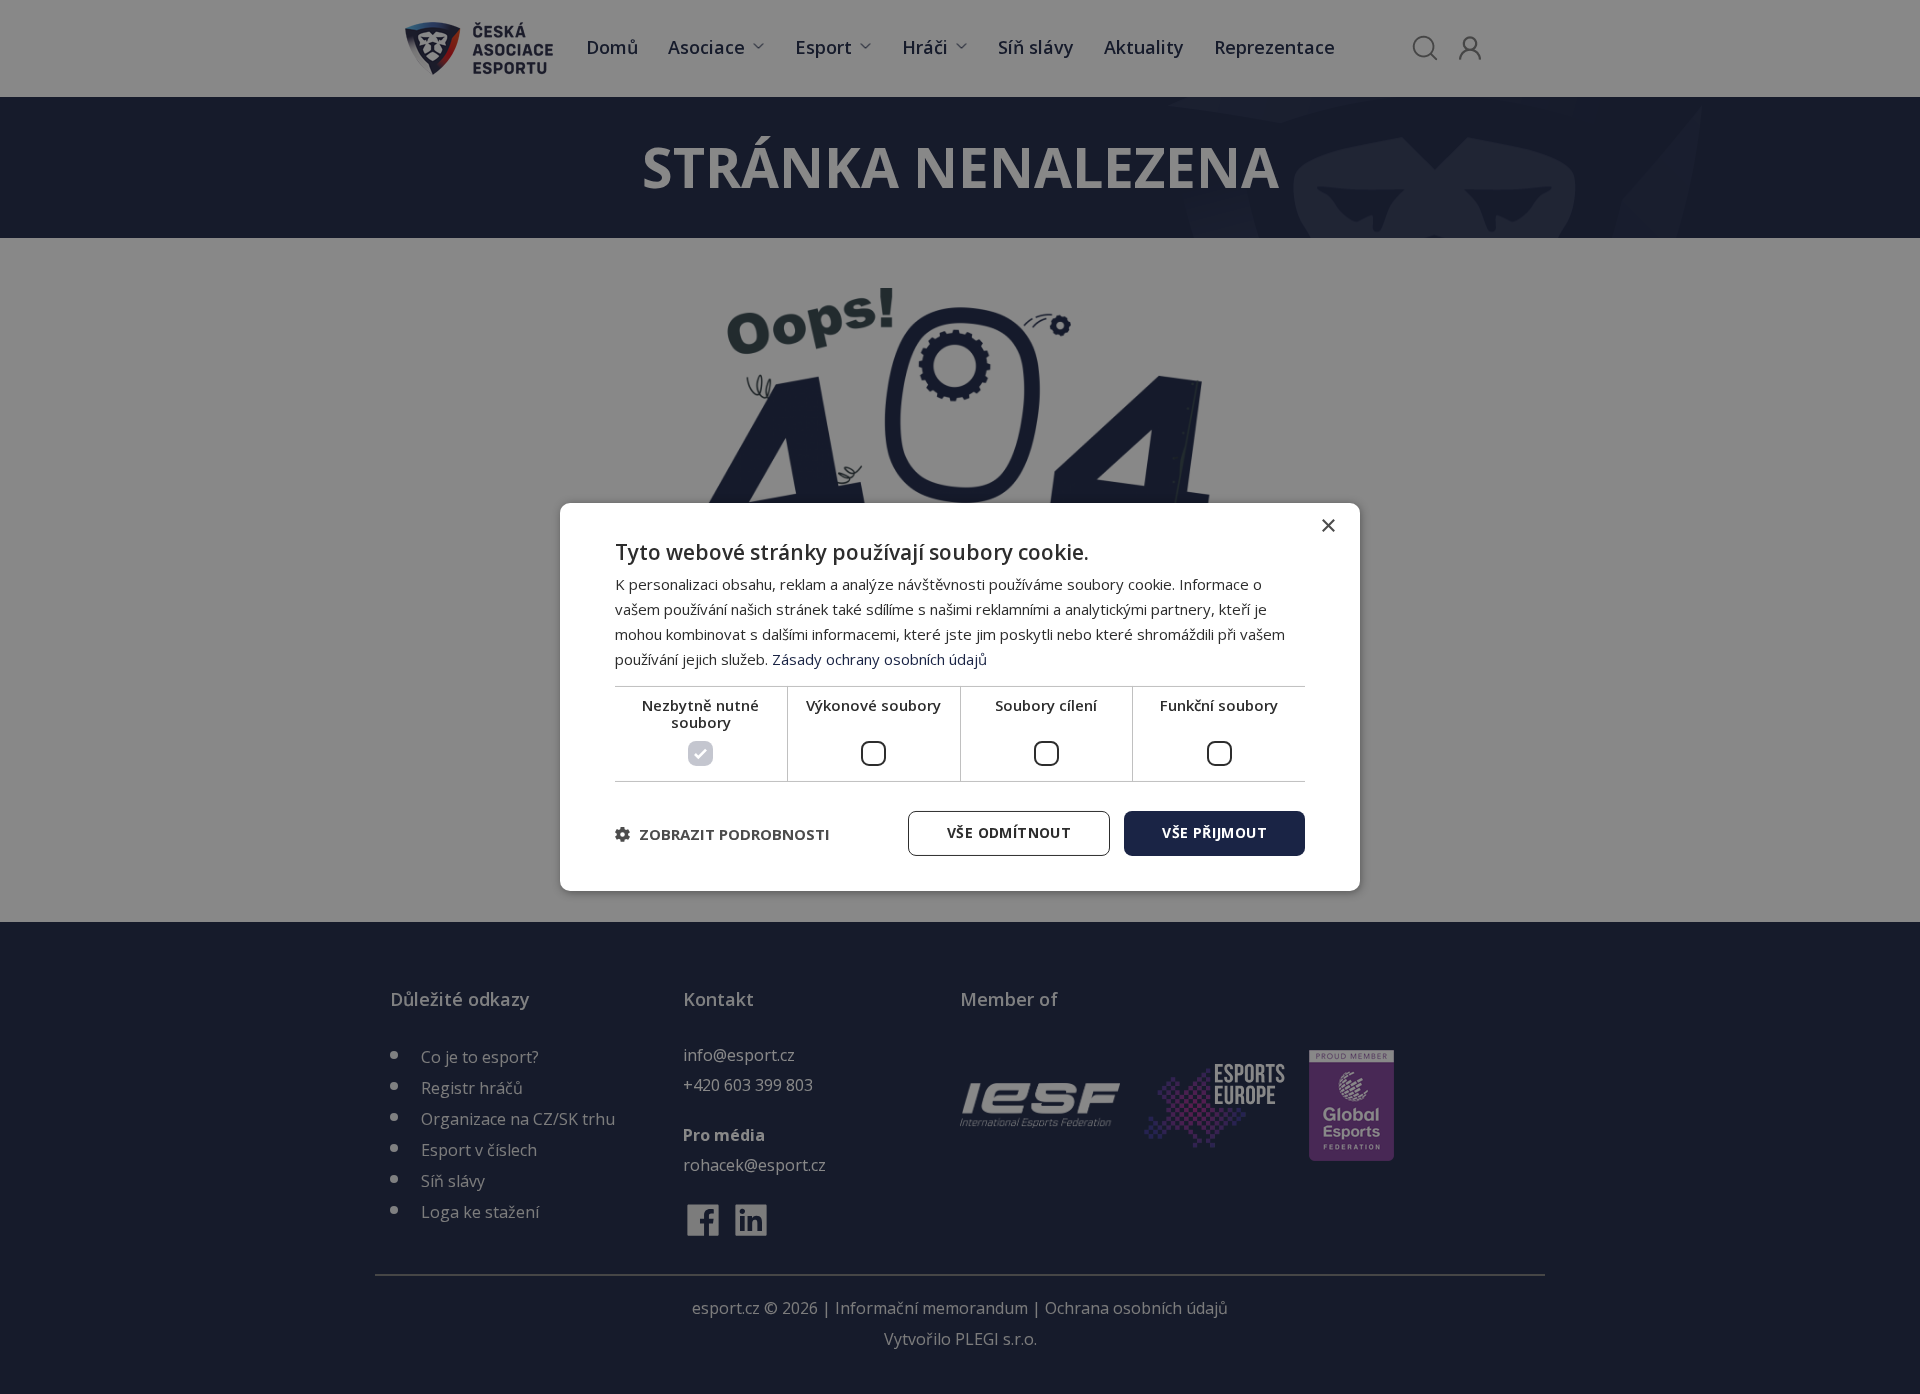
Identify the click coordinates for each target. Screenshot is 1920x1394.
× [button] (1327, 526)
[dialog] (960, 697)
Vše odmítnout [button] (1009, 832)
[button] (722, 834)
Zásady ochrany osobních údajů (879, 659)
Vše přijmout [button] (1214, 832)
